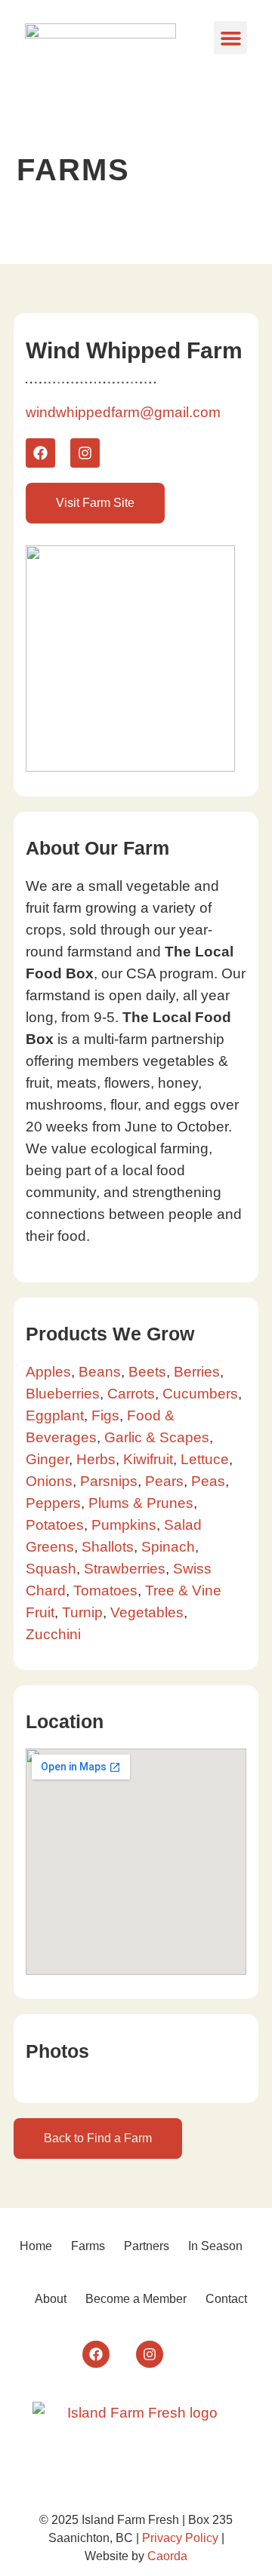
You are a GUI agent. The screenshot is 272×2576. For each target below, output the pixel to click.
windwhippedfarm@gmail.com (123, 412)
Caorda (167, 2556)
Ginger (47, 1459)
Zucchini (53, 1634)
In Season (215, 2246)
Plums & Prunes (141, 1503)
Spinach (168, 1547)
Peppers (53, 1503)
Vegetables (147, 1612)
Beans (100, 1372)
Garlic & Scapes (157, 1437)
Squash (51, 1569)
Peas (208, 1481)
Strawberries (125, 1569)
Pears (164, 1481)
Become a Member (136, 2299)
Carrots (131, 1394)
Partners (147, 2246)
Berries (197, 1372)
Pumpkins (124, 1525)
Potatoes (55, 1525)
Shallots (108, 1547)
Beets (147, 1372)
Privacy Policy (180, 2538)
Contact (226, 2299)
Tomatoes (105, 1590)
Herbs (96, 1459)
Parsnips (109, 1481)
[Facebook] (40, 453)
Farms (88, 2246)
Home (36, 2246)
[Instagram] (85, 453)
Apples (48, 1372)
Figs (105, 1415)
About (51, 2299)
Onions (49, 1481)
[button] (230, 38)
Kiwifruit (148, 1459)
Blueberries (63, 1394)
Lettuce (205, 1459)
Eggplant (55, 1415)
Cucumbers (200, 1394)
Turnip (82, 1612)
